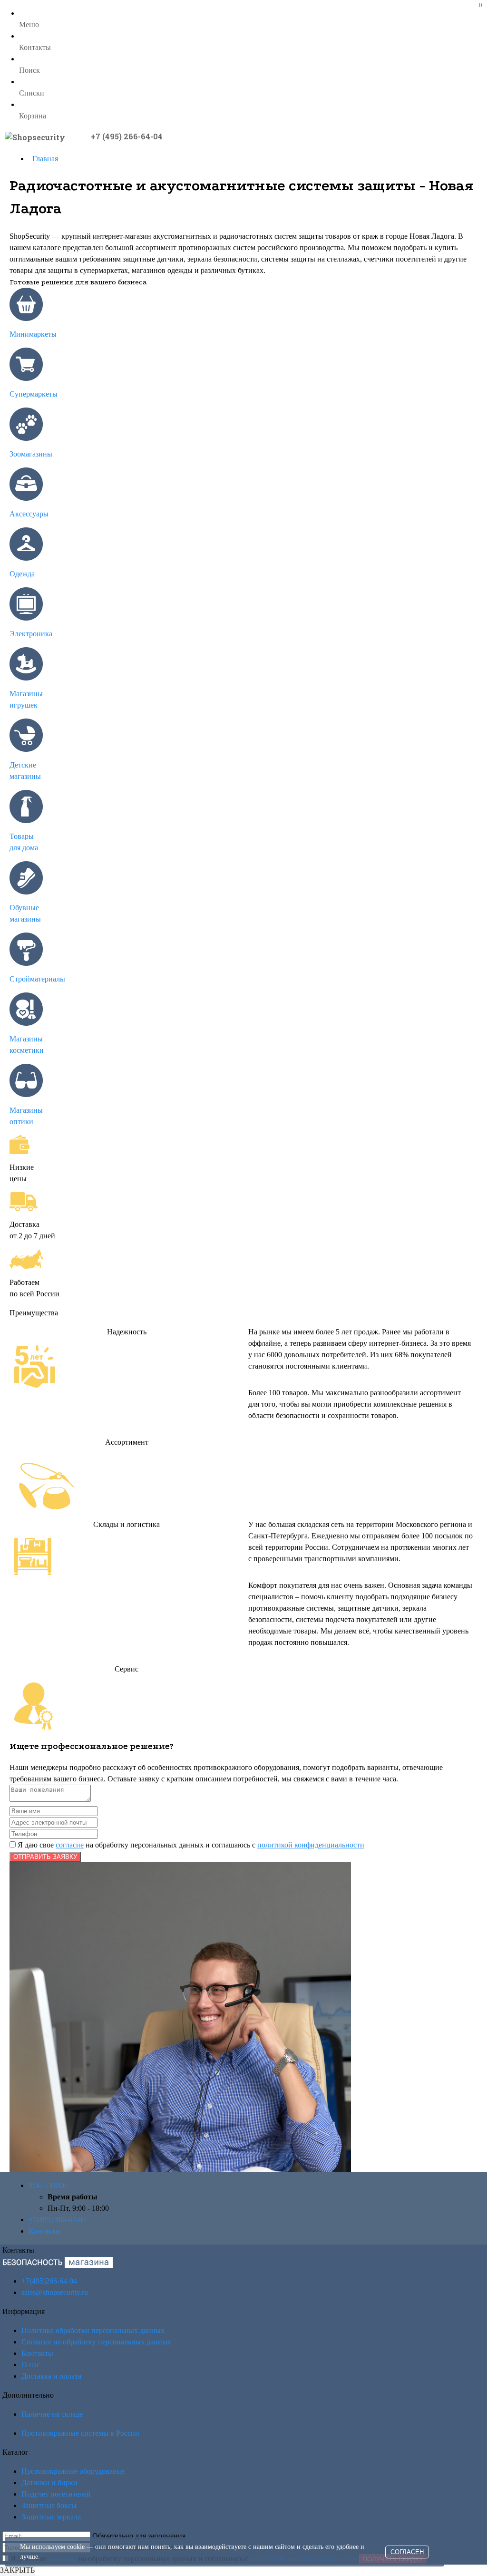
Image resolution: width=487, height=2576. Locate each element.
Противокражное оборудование (73, 2471)
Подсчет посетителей (56, 2494)
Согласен (407, 2552)
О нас (31, 2365)
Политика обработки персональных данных (93, 2330)
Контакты (44, 2231)
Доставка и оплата (51, 2376)
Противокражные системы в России (80, 2433)
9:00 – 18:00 (48, 2185)
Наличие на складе (52, 2414)
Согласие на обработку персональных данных (96, 2342)
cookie (76, 2547)
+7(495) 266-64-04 (57, 2220)
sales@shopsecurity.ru (55, 2292)
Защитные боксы (49, 2505)
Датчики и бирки (49, 2483)
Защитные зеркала (51, 2517)
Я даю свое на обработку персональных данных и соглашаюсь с (190, 1845)
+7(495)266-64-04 (49, 2281)
